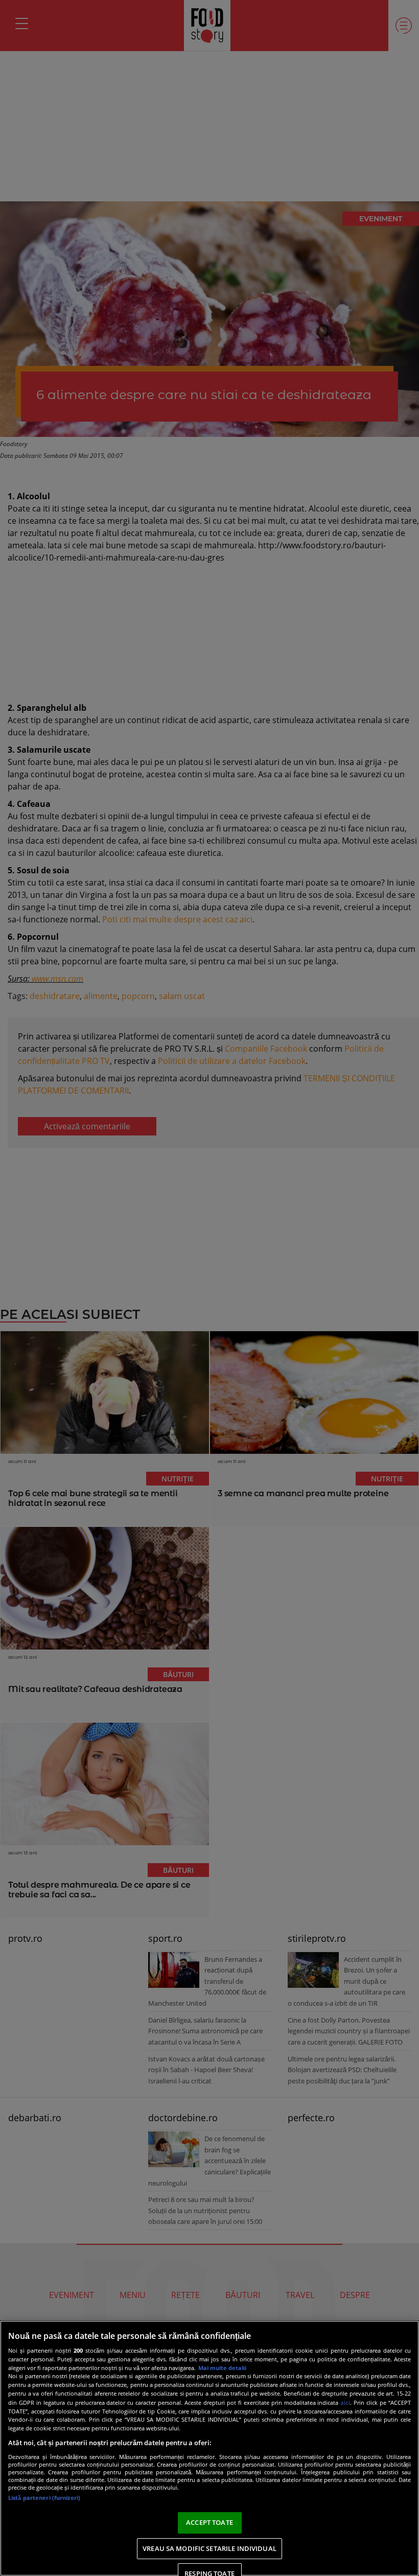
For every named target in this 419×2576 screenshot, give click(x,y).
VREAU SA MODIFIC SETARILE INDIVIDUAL (209, 2548)
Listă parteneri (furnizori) (44, 2498)
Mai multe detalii (222, 2368)
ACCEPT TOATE (209, 2522)
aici (345, 2403)
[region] (209, 2448)
